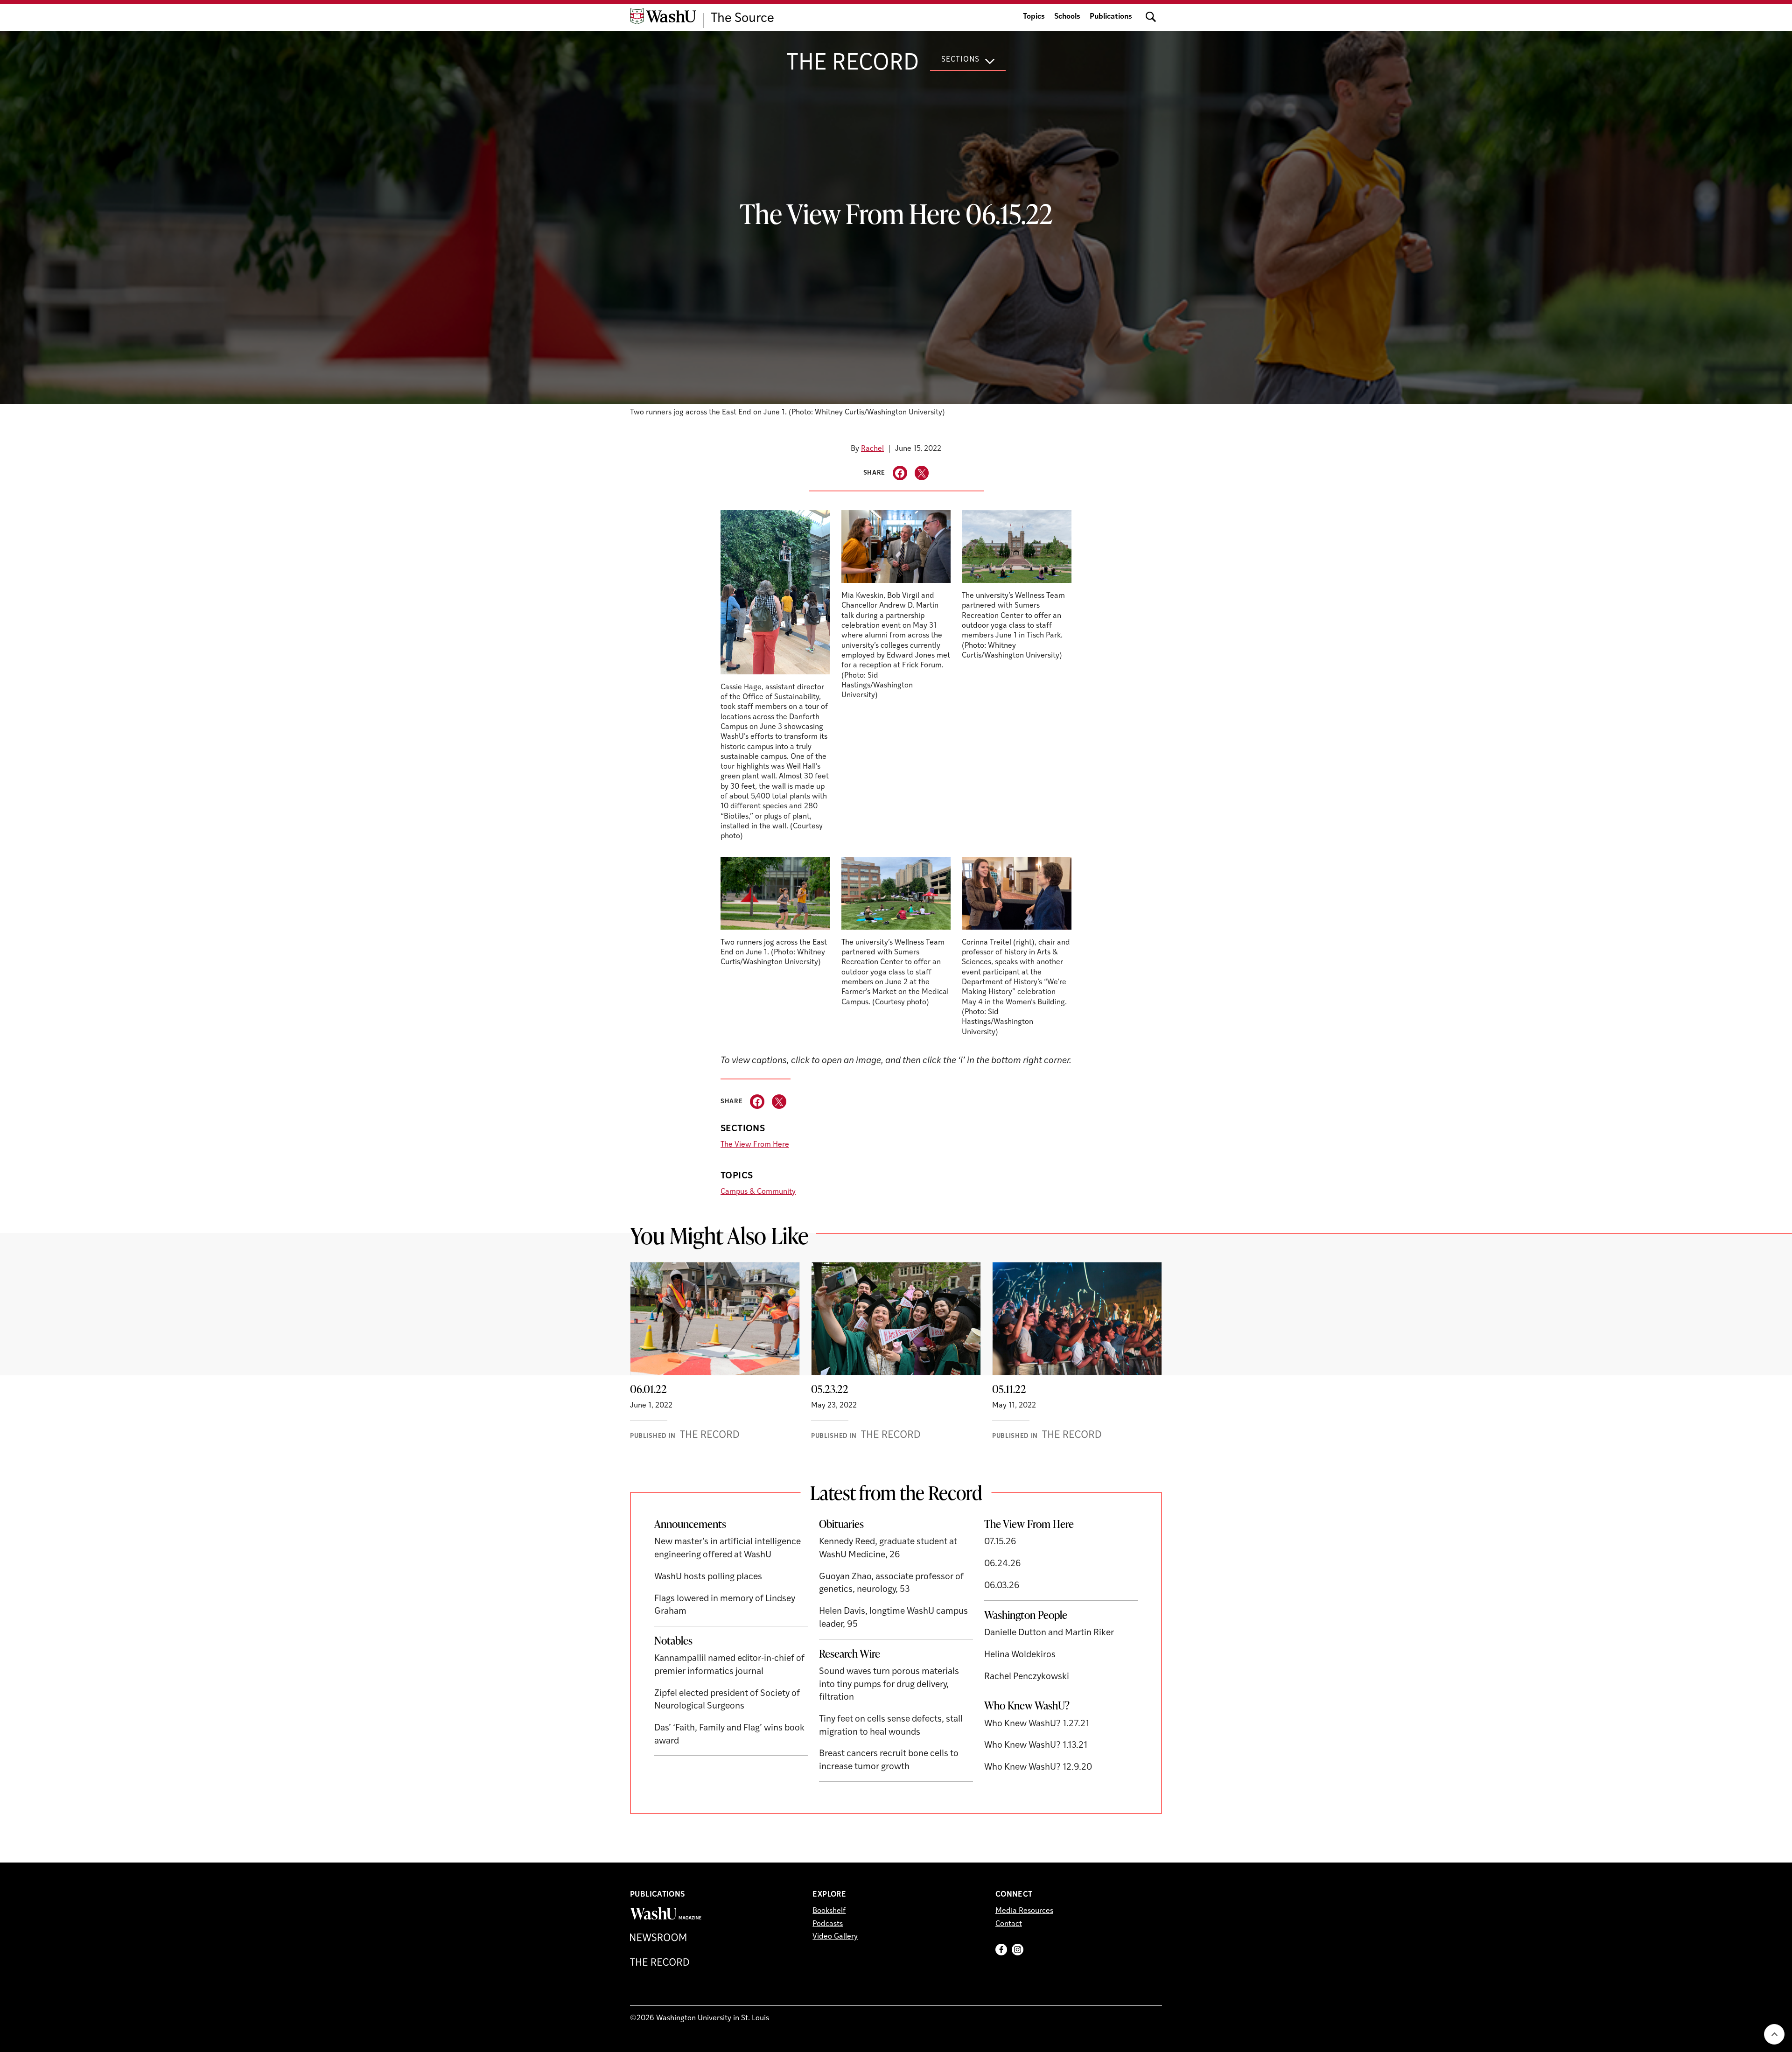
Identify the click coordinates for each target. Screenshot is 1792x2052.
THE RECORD (853, 64)
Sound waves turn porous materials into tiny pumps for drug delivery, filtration (889, 1685)
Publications (1111, 17)
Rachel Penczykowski (1027, 1677)
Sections (960, 60)
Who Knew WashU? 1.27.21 (1037, 1724)
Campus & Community (758, 1192)
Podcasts (828, 1924)
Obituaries (841, 1524)
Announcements (690, 1524)
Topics (1034, 17)
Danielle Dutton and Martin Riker (1049, 1633)
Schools (1067, 17)
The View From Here (755, 1145)
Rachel (872, 449)
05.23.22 (830, 1389)
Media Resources (1024, 1911)
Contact (1009, 1924)
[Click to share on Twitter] (922, 473)
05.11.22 (1009, 1389)
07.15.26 (1000, 1542)
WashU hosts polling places (708, 1577)
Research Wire (850, 1653)
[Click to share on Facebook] (900, 473)
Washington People (1026, 1615)
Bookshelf (829, 1911)
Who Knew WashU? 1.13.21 (1036, 1746)
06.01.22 (648, 1389)
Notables (673, 1640)
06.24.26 (1003, 1564)
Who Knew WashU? (1027, 1705)
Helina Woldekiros (1020, 1655)
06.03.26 (1002, 1586)
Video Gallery (835, 1937)
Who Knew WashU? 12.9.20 (1038, 1768)
